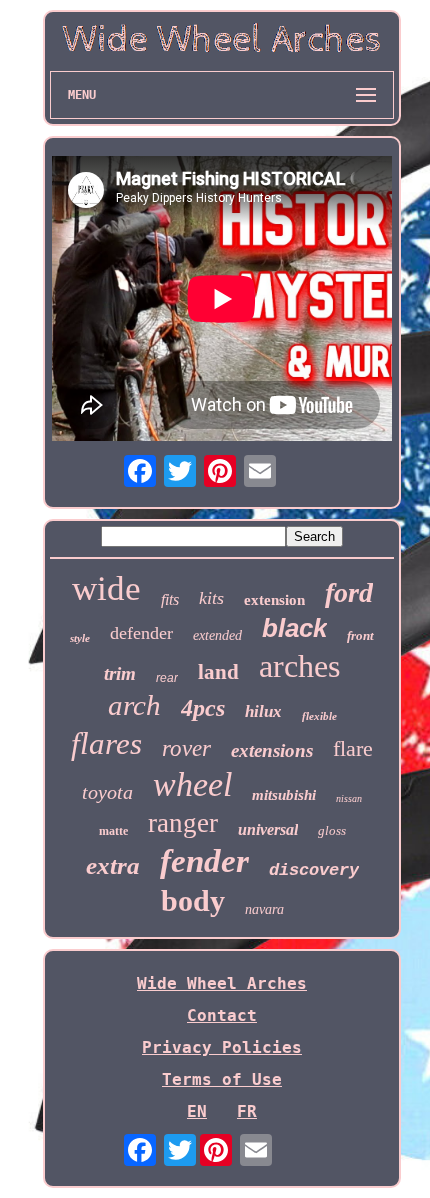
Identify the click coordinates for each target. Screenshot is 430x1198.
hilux (263, 711)
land (218, 672)
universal (268, 829)
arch (134, 705)
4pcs (203, 708)
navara (264, 909)
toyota (107, 792)
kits (211, 598)
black (294, 628)
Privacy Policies (222, 1047)
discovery (314, 870)
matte (113, 831)
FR (247, 1111)
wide (106, 588)
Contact (222, 1015)
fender (204, 861)
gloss (332, 830)
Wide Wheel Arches (222, 983)
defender (141, 633)
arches (299, 666)
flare (353, 748)
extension (274, 600)
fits (170, 599)
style (80, 638)
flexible (319, 716)
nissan (349, 798)
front (360, 635)
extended (217, 635)
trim (120, 673)
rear (167, 678)
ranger (183, 823)
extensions (272, 750)
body (193, 900)
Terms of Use (222, 1079)
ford (349, 592)
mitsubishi (284, 795)
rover (186, 748)
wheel (192, 784)
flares (106, 743)
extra (113, 865)
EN (197, 1111)
